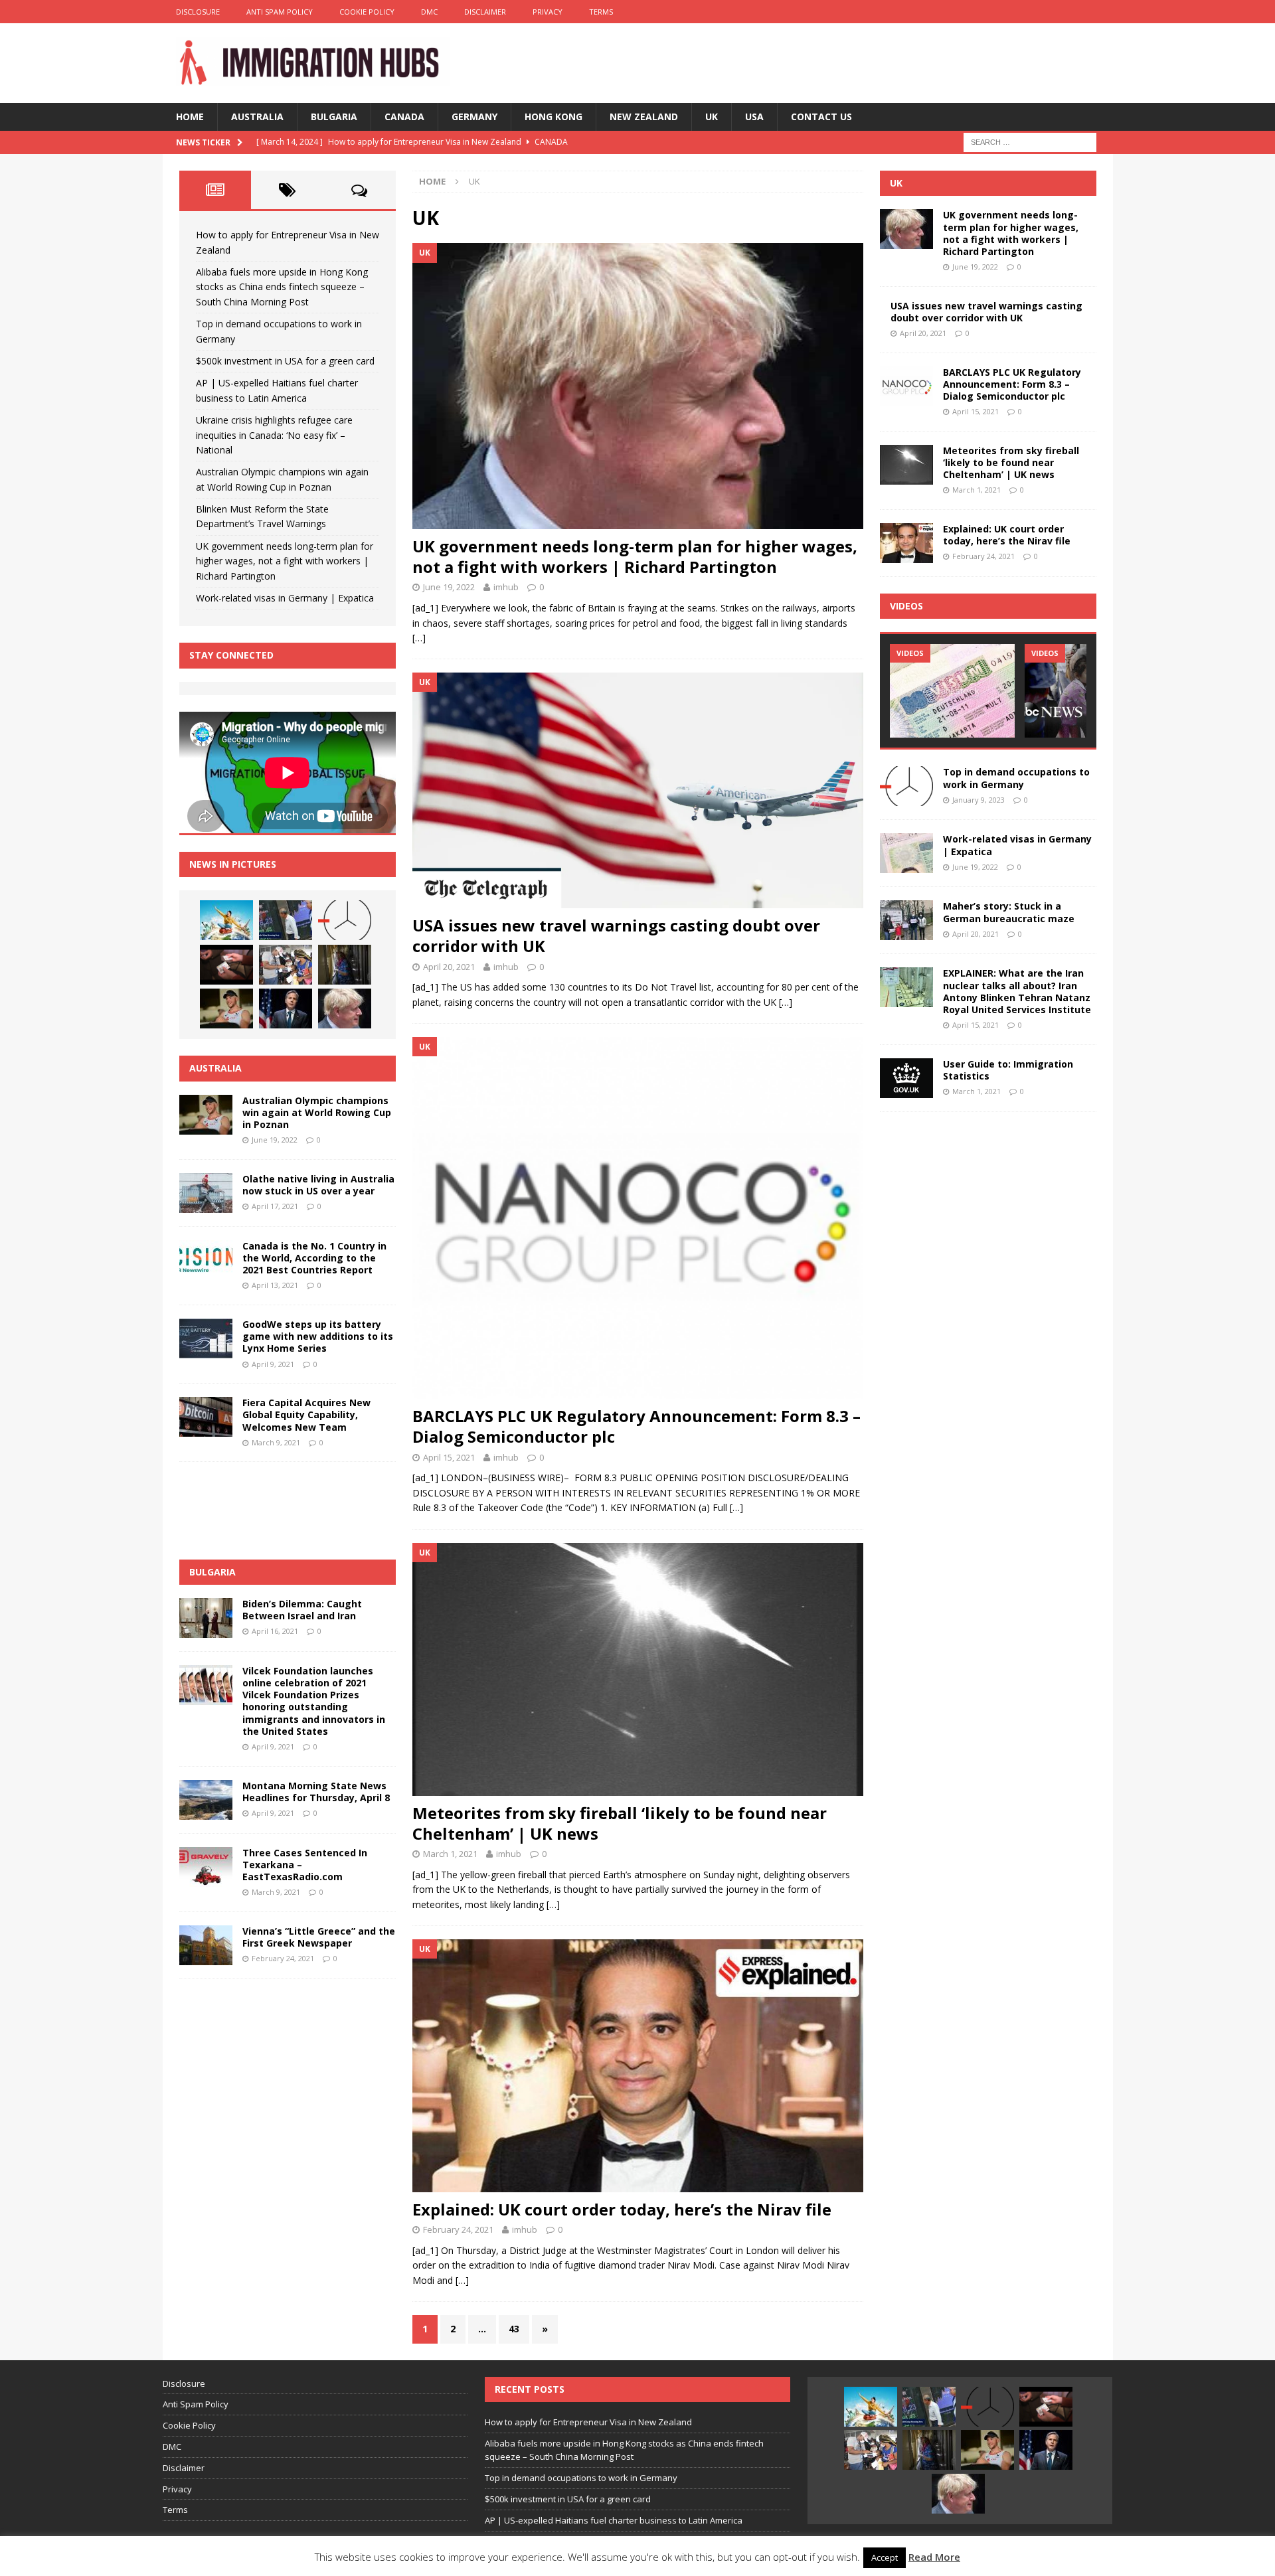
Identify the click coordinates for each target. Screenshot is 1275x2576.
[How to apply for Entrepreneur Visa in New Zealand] (226, 920)
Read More (934, 2557)
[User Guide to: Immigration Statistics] (906, 1078)
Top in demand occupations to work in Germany (1016, 778)
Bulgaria (334, 117)
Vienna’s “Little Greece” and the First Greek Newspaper (319, 1937)
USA (754, 117)
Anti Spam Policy (280, 12)
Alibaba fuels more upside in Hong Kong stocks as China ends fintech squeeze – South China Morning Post (282, 287)
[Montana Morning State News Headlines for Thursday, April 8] (206, 1800)
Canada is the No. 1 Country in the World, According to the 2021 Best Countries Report (314, 1258)
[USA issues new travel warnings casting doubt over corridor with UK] (637, 790)
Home (190, 117)
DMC (429, 12)
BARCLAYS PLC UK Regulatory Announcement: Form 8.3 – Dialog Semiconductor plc (637, 1426)
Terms (601, 12)
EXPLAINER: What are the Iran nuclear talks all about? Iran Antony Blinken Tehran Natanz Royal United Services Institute (1017, 991)
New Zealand (644, 117)
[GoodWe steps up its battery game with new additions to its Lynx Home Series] (206, 1338)
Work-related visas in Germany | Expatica (285, 598)
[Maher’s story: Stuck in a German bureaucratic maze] (906, 920)
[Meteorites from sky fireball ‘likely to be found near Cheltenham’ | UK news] (637, 1669)
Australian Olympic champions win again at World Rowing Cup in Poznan (317, 1112)
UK (712, 117)
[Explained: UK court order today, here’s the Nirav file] (637, 2066)
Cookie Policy (367, 12)
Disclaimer (485, 12)
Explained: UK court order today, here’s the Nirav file (622, 2209)
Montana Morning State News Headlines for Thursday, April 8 (316, 1792)
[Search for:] (1030, 141)
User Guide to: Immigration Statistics (1008, 1070)
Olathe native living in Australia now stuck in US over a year (318, 1185)
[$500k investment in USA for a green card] (226, 965)
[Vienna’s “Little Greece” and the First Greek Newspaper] (206, 1945)
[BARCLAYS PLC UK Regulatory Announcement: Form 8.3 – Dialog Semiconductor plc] (637, 1218)
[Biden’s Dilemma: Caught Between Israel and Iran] (206, 1618)
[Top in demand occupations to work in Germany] (345, 920)
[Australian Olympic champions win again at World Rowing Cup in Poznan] (226, 1008)
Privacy (548, 12)
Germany (474, 117)
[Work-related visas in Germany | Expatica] (906, 853)
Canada (404, 117)
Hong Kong (553, 117)
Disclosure (198, 12)
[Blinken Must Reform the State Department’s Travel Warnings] (286, 1008)
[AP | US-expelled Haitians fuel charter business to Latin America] (286, 965)
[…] (419, 638)
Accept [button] (885, 2557)
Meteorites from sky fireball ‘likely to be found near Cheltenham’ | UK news (620, 1823)
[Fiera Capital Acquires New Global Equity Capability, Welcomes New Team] (206, 1417)
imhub (506, 587)
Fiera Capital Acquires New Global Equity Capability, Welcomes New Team (306, 1414)
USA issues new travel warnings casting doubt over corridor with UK (616, 935)
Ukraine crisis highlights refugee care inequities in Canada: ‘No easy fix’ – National (274, 435)
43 (514, 2329)
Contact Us (821, 117)
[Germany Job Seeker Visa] (952, 691)
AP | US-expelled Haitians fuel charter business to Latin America (614, 2520)
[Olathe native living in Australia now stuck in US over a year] (206, 1193)
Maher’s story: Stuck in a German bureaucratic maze (1009, 912)
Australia (257, 117)
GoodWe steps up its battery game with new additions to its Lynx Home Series (318, 1336)
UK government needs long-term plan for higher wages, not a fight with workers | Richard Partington (635, 556)
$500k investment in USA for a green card (285, 361)
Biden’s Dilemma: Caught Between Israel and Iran (302, 1610)
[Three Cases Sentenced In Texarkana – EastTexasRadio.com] (206, 1867)
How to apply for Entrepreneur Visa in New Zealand (588, 2422)
